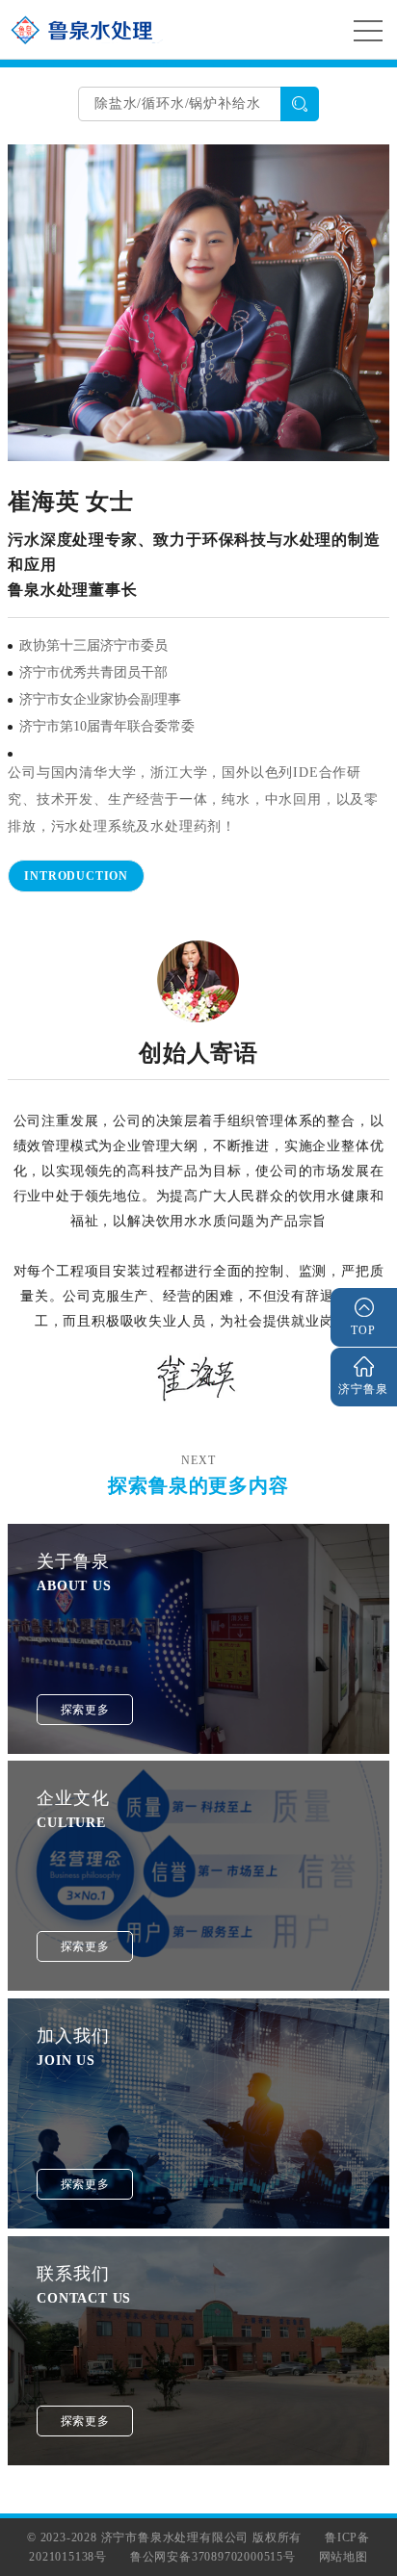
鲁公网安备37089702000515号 (213, 2557)
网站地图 (344, 2557)
